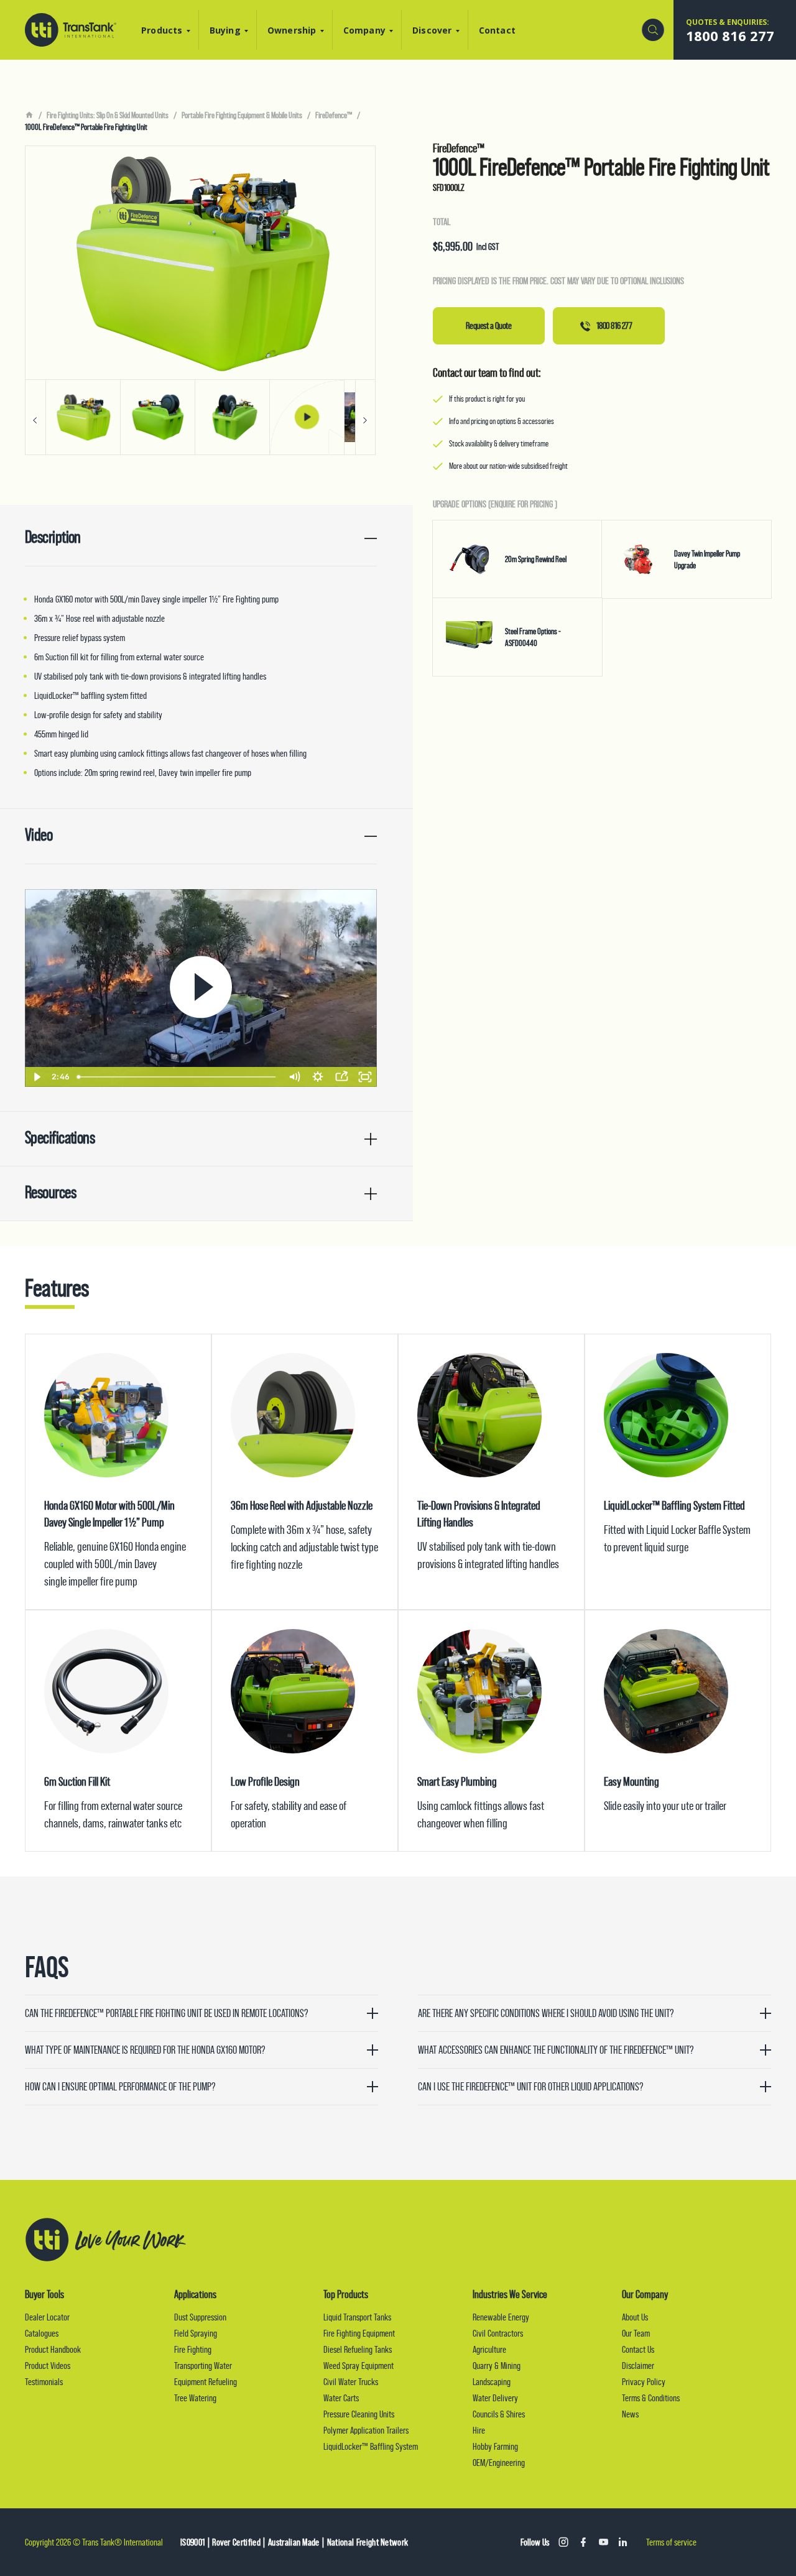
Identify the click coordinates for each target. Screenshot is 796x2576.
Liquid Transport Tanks (357, 2317)
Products (162, 30)
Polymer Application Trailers (366, 2430)
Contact (497, 30)
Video (39, 835)
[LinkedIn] (623, 2542)
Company (364, 30)
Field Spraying (196, 2333)
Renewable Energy (501, 2317)
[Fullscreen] (365, 1077)
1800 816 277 (614, 325)
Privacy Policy (644, 2382)
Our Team (636, 2333)
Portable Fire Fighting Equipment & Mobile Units (242, 115)
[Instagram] (563, 2542)
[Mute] (294, 1077)
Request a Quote (488, 325)
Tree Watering (195, 2398)
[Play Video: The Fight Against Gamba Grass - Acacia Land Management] (201, 987)
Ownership (292, 30)
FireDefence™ (334, 115)
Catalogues (42, 2333)
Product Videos (48, 2366)
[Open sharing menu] (341, 1077)
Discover (432, 30)
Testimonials (44, 2382)
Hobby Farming (495, 2446)
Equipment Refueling (206, 2382)
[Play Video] (37, 1077)
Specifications (60, 1138)
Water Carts (341, 2398)
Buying (225, 30)
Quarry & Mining (497, 2366)
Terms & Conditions (651, 2398)
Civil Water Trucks (351, 2382)
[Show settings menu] (318, 1077)
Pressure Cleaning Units (359, 2414)
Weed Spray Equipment (359, 2366)
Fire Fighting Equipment (359, 2333)
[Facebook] (583, 2542)
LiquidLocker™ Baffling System (371, 2446)
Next (365, 417)
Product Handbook (53, 2349)
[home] (29, 115)
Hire (479, 2430)
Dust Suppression (200, 2317)
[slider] (177, 1077)
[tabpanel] (200, 300)
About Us (635, 2317)
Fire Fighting (193, 2349)
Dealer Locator (47, 2317)
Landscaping (492, 2382)
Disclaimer (638, 2366)
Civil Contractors (498, 2333)
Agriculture (489, 2349)
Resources (50, 1192)
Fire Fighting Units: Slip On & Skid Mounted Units (108, 115)
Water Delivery (495, 2398)
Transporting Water (203, 2366)
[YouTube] (603, 2542)
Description (53, 537)
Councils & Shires (499, 2414)
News (630, 2414)
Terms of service (671, 2542)
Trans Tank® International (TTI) (71, 30)
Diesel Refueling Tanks (358, 2349)
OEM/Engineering (499, 2463)
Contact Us (638, 2349)
